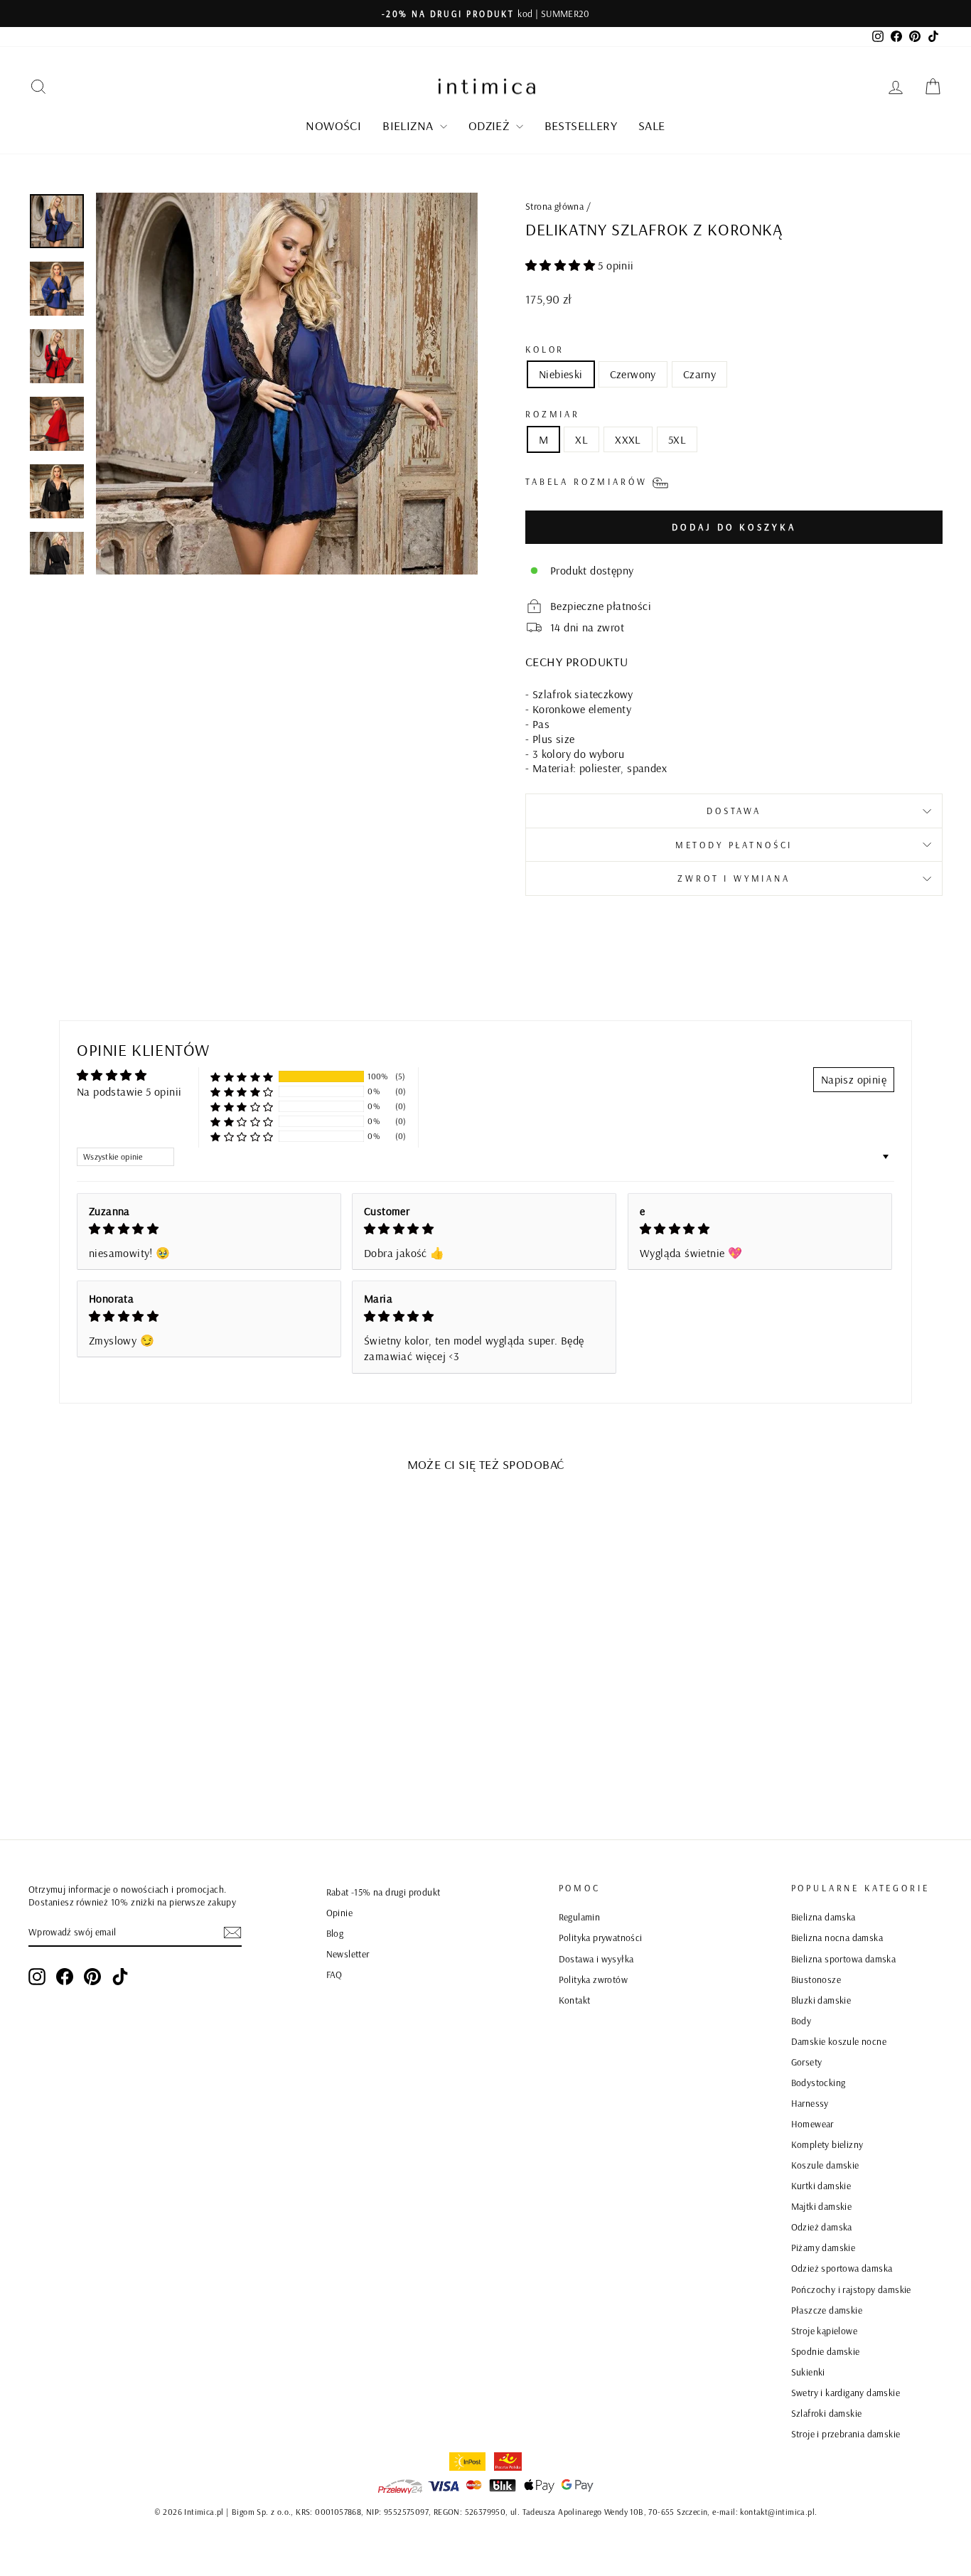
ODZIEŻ (490, 125)
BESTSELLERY (581, 125)
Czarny (699, 374)
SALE (652, 125)
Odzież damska (822, 2227)
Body (801, 2020)
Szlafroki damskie (827, 2413)
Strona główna (554, 206)
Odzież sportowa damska (842, 2268)
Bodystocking (819, 2082)
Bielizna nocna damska (837, 1937)
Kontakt (575, 2000)
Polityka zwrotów (593, 1979)
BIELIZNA (409, 125)
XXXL (628, 439)
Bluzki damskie (821, 2000)
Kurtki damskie (821, 2185)
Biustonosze (816, 1979)
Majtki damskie (822, 2206)
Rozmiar (553, 414)
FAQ (334, 1974)
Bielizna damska (824, 1917)
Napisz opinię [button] (854, 1079)
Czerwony (633, 374)
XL (581, 439)
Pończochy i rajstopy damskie (851, 2289)
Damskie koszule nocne (839, 2041)
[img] (209, 1229)
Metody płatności (734, 845)
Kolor (545, 349)
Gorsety (807, 2062)
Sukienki (808, 2372)
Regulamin (580, 1917)
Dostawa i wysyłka (596, 1958)
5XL (677, 439)
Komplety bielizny (827, 2144)
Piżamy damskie (824, 2247)
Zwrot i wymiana (734, 878)
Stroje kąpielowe (824, 2330)
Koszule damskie (825, 2165)
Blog (335, 1933)
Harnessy (810, 2103)
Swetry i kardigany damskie (846, 2392)
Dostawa (734, 811)
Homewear (812, 2123)
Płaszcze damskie (827, 2310)
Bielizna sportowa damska (844, 1958)
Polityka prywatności (601, 1937)
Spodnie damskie (826, 2351)
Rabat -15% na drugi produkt (383, 1892)
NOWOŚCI (333, 125)
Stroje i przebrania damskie (846, 2433)
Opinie (339, 1912)
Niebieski (561, 374)
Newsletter (348, 1954)
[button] (562, 265)
